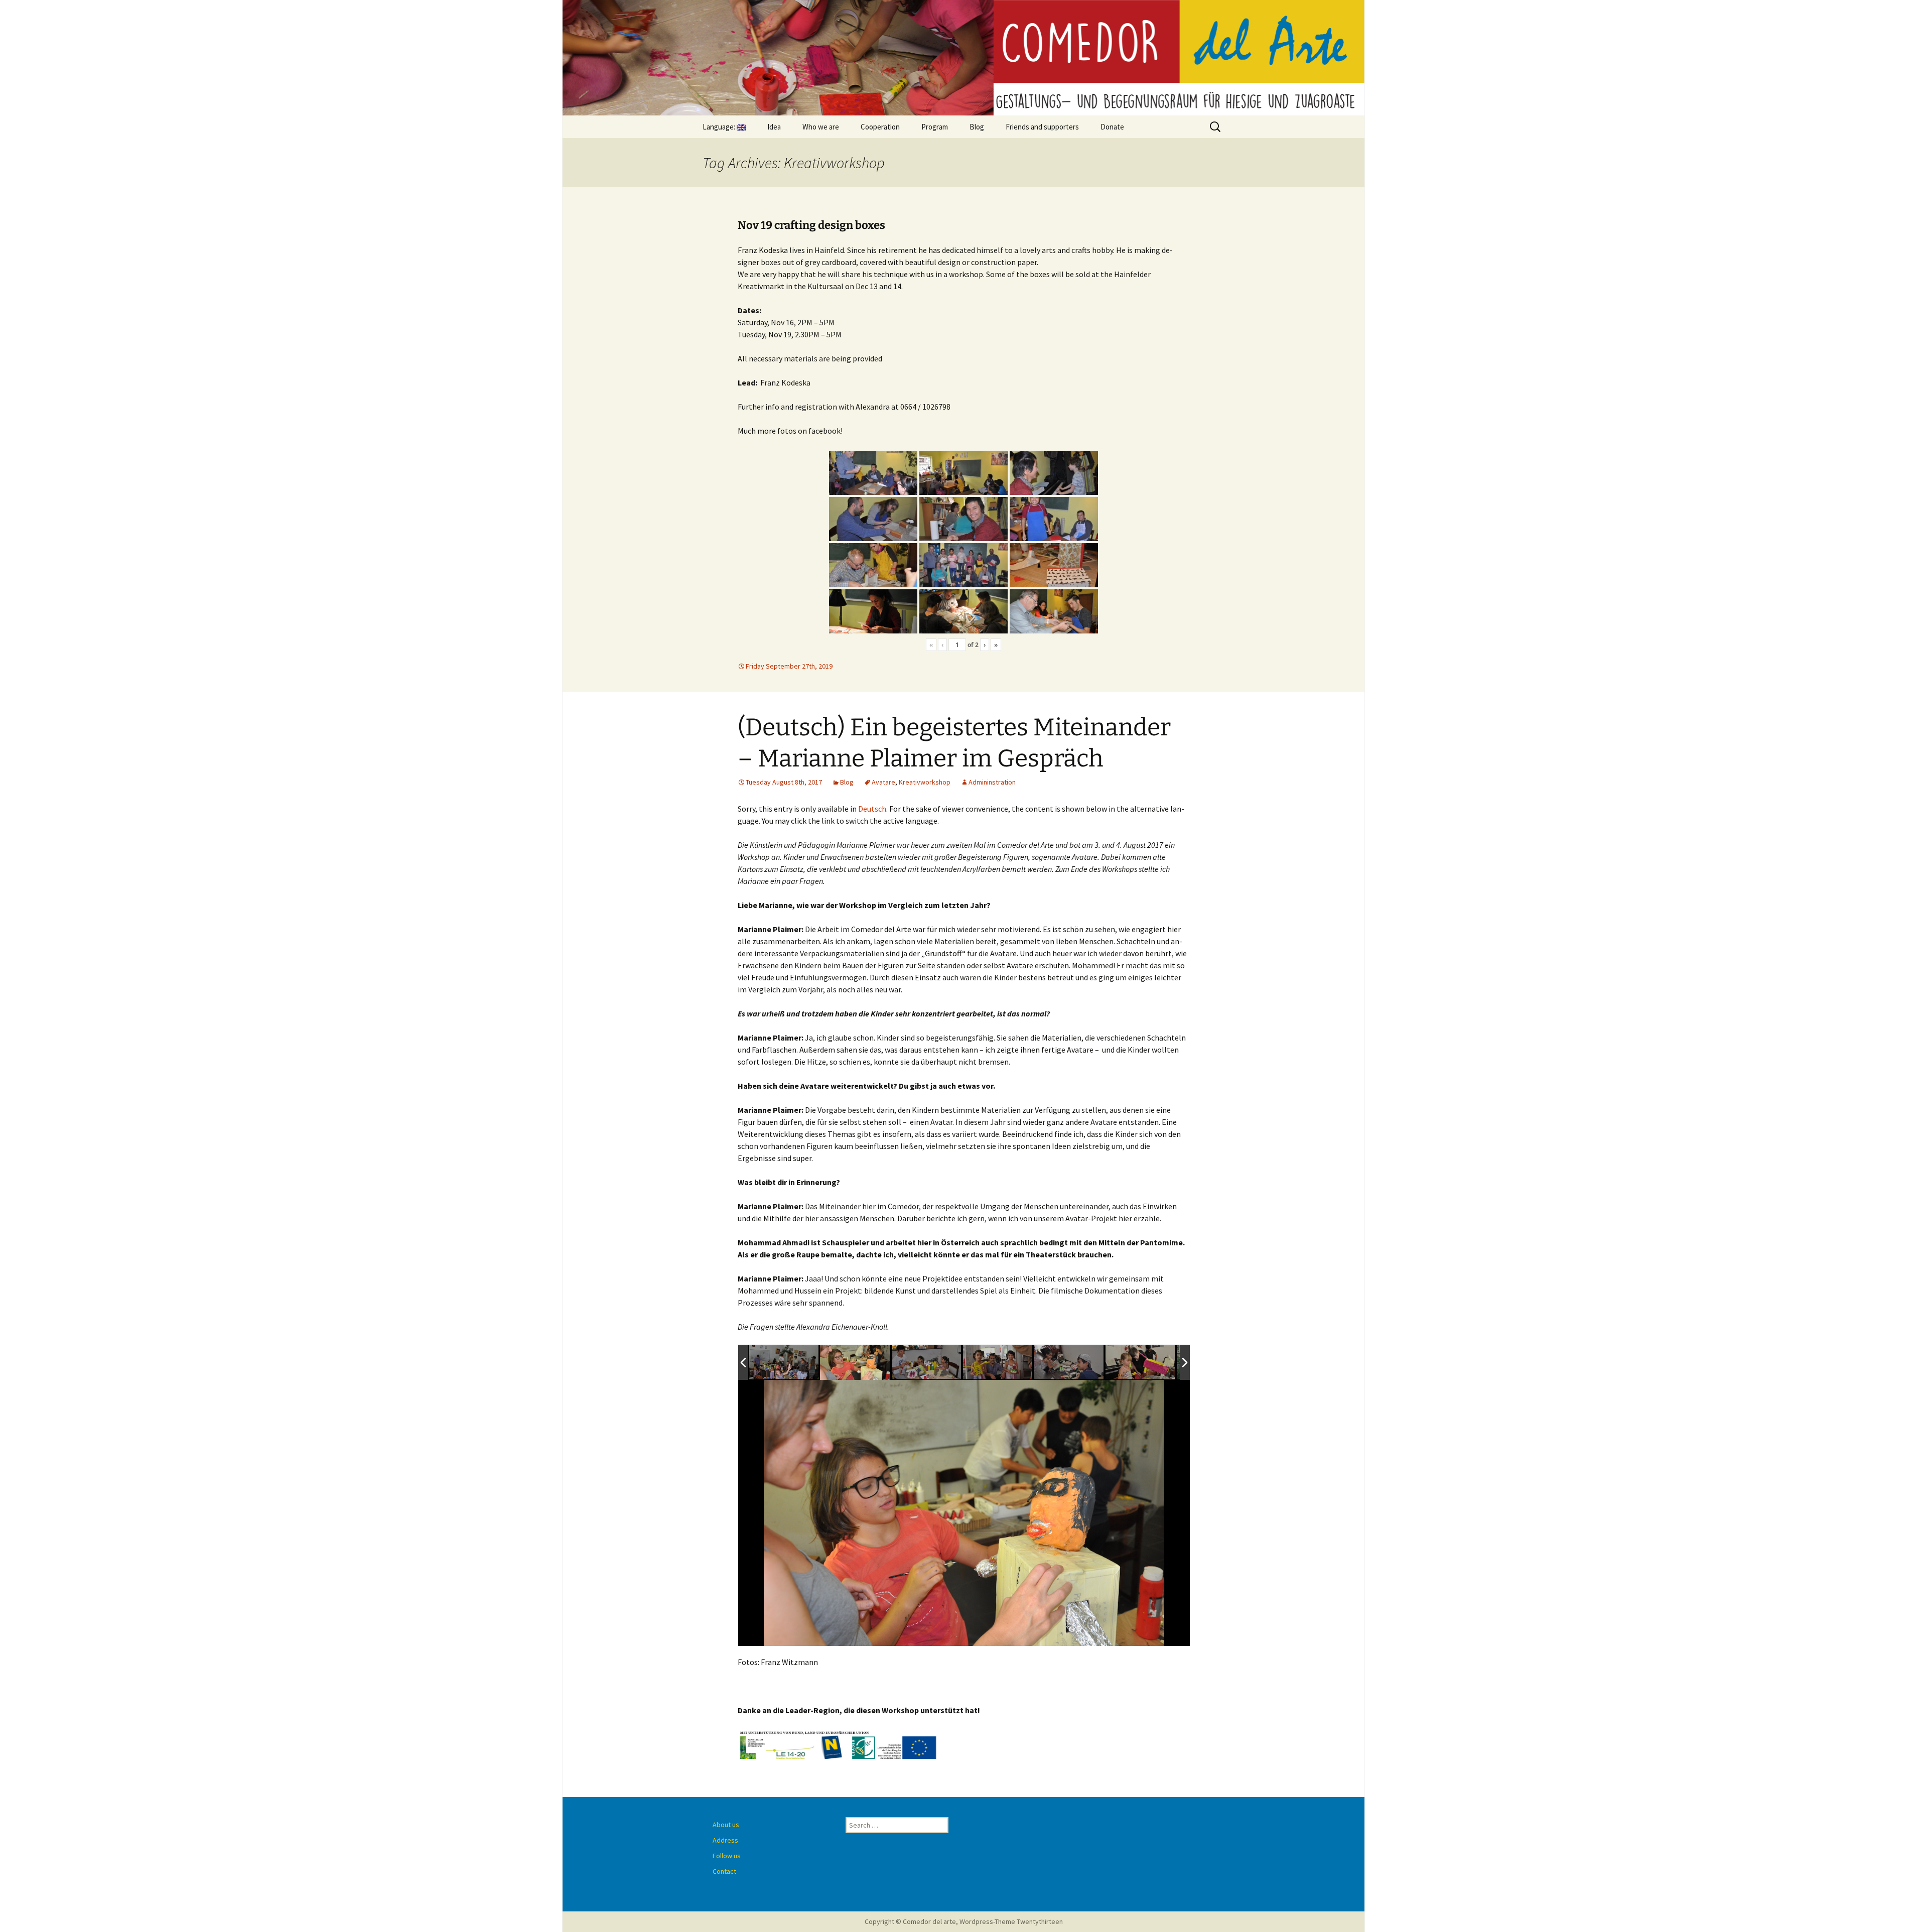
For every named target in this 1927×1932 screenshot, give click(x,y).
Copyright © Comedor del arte (910, 1921)
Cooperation (880, 127)
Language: (720, 127)
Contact (724, 1871)
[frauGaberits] (1141, 1363)
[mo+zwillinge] (926, 1362)
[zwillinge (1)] (998, 1363)
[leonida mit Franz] (856, 1363)
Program (935, 127)
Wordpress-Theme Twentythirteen (1011, 1921)
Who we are (821, 127)
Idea (774, 127)
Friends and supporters (1042, 127)
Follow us (727, 1856)
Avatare (883, 782)
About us (726, 1825)
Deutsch (872, 809)
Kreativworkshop (925, 782)
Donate (1112, 127)
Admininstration (992, 782)
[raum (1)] (784, 1363)
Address (725, 1840)
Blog (977, 127)
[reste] (1069, 1363)
